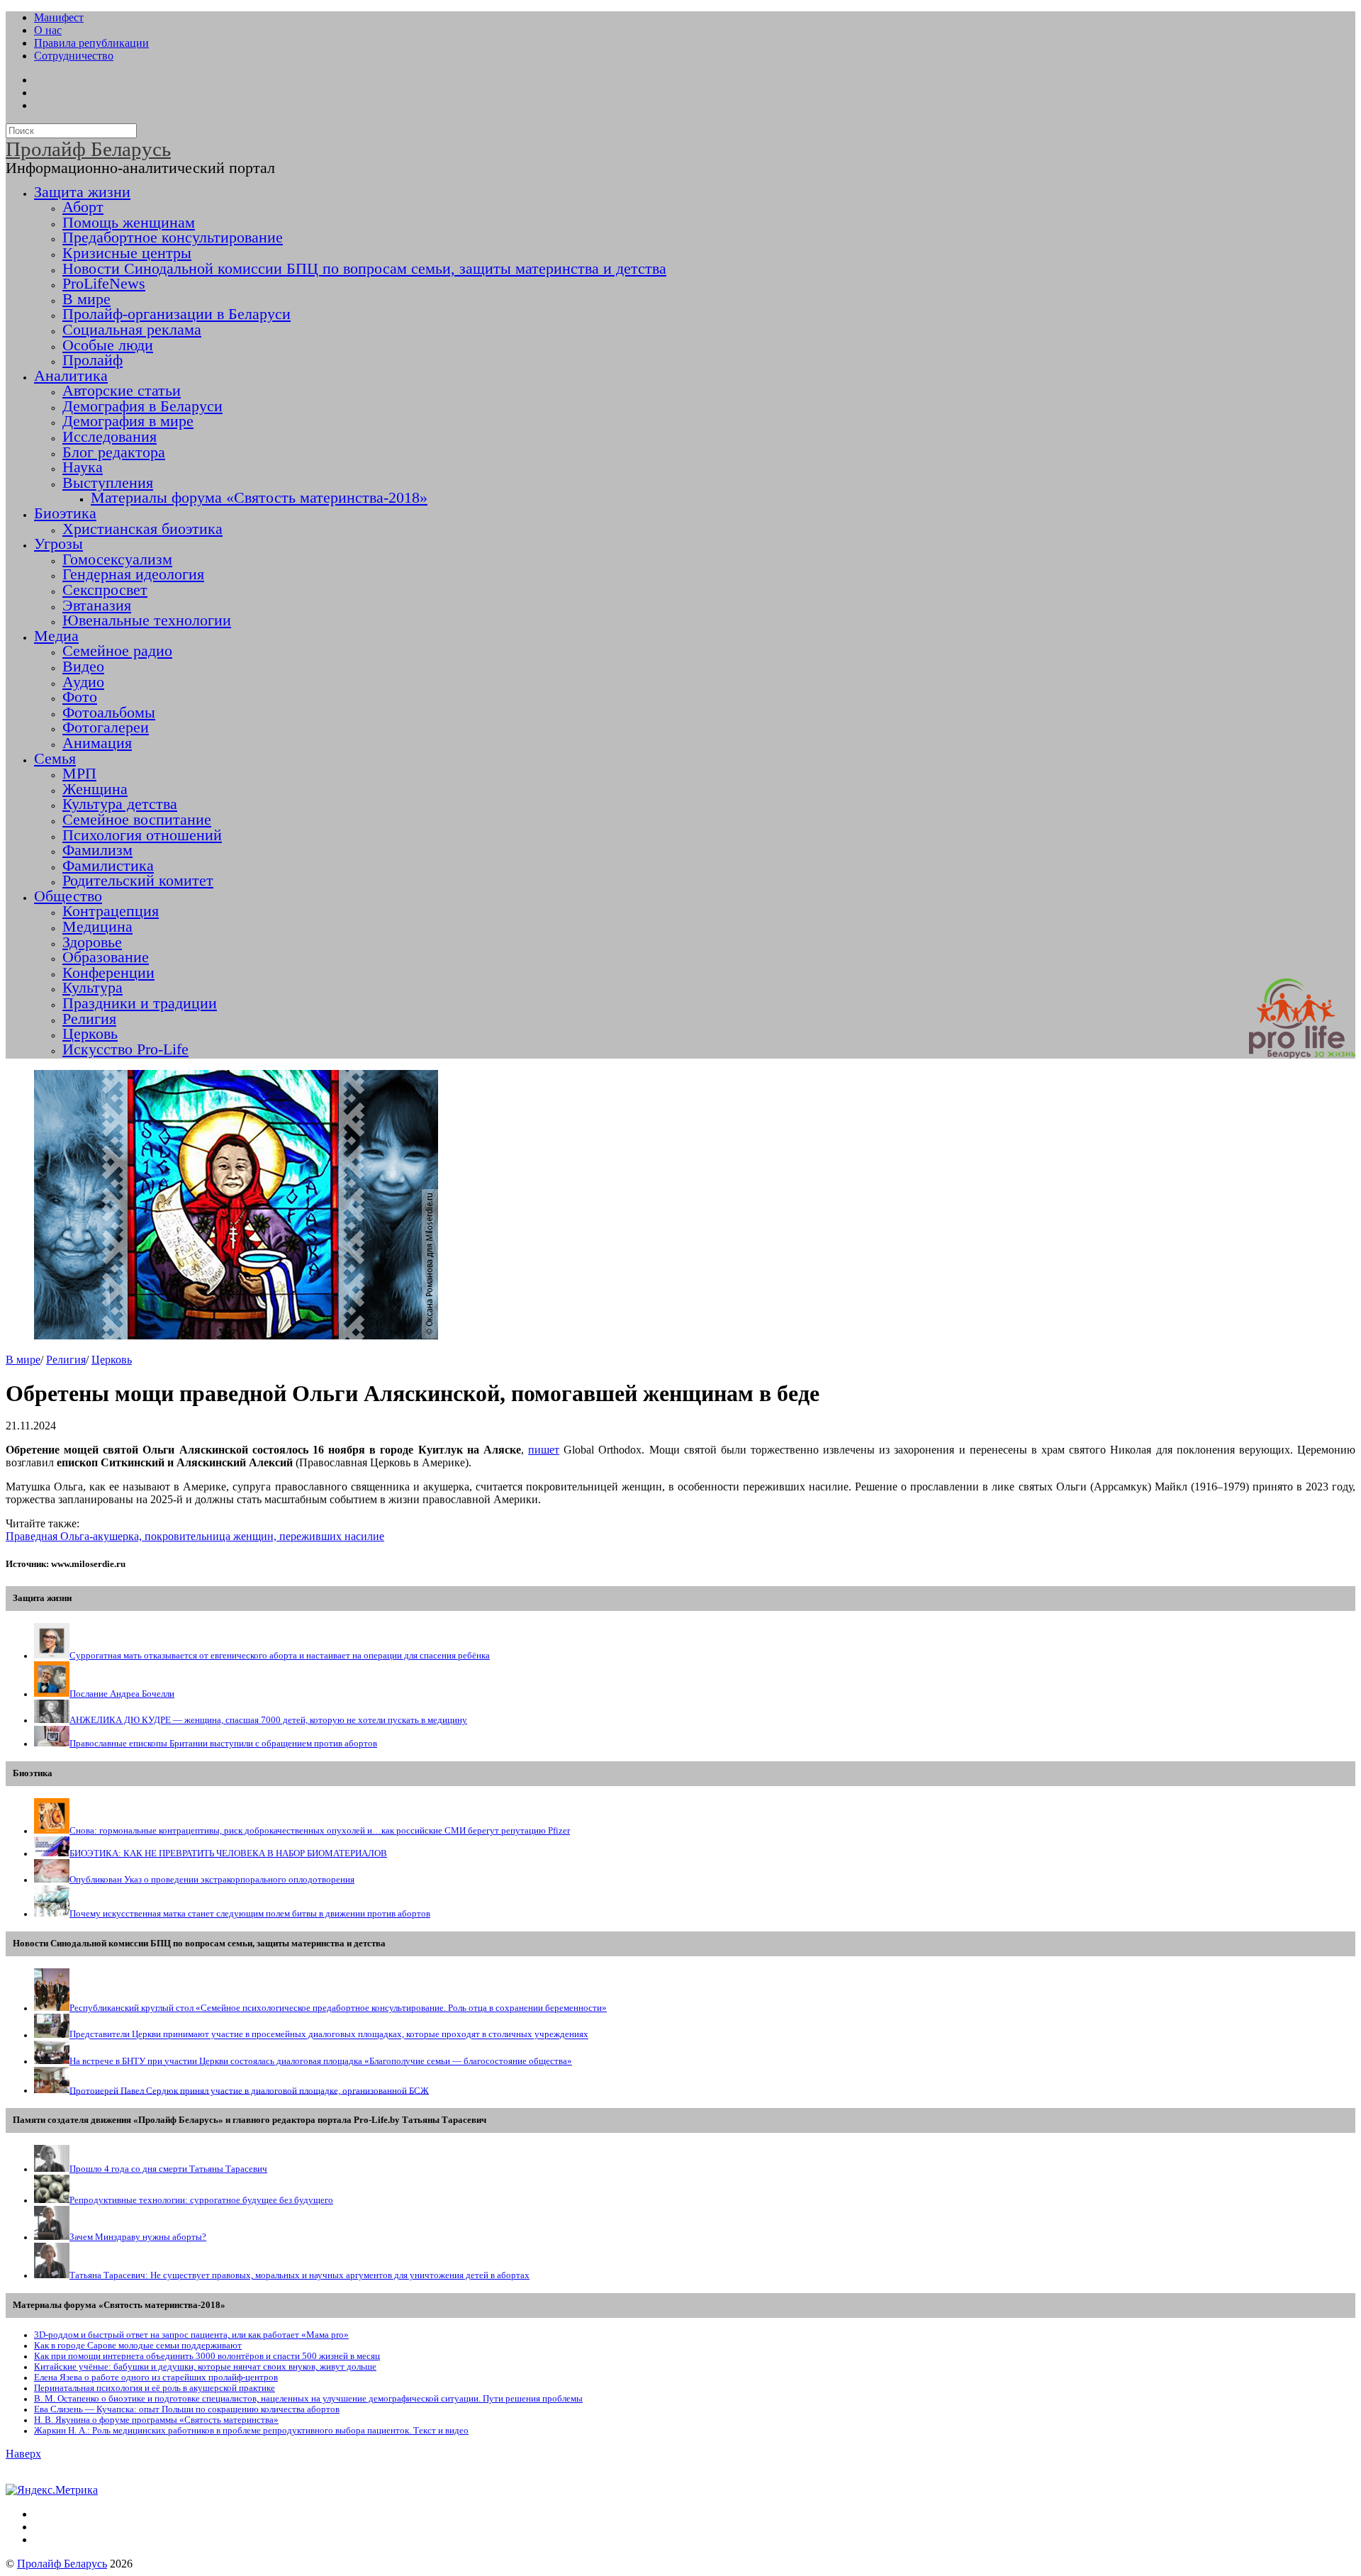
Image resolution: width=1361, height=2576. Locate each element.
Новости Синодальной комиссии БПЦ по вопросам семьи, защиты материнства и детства (364, 269)
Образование (106, 957)
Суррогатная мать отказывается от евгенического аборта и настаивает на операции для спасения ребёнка (280, 1656)
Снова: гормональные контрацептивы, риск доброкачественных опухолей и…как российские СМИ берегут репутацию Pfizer (320, 1831)
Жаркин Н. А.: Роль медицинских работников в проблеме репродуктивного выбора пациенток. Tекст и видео (251, 2431)
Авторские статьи (122, 391)
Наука (83, 467)
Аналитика (71, 376)
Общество (68, 896)
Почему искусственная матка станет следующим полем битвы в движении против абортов (250, 1914)
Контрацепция (111, 911)
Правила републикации (91, 43)
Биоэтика (65, 513)
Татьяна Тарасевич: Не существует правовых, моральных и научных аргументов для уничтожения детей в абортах (299, 2275)
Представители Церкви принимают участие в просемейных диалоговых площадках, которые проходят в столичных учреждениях (329, 2035)
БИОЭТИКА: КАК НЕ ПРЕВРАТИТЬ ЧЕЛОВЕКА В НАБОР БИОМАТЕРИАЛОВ (228, 1853)
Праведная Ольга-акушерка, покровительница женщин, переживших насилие (195, 1536)
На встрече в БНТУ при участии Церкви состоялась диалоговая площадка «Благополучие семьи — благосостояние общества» (321, 2061)
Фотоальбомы (109, 713)
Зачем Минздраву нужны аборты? (138, 2237)
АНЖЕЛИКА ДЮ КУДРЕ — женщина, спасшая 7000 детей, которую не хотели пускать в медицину (268, 1720)
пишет (544, 1450)
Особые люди (108, 345)
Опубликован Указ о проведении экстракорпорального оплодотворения (212, 1880)
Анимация (97, 743)
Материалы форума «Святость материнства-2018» (259, 498)
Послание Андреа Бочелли (122, 1694)
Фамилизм (97, 850)
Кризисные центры (127, 253)
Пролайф (93, 360)
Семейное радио (117, 651)
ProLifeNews (104, 284)
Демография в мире (128, 421)
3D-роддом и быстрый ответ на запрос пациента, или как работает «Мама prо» (191, 2335)
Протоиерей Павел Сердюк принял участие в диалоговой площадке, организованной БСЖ (249, 2090)
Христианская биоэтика (142, 529)
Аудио (83, 682)
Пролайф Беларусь (62, 2564)
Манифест (59, 17)
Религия (89, 1019)
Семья (55, 759)
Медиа (56, 636)
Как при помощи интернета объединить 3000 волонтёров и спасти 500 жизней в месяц (207, 2356)
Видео (83, 667)
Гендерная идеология (133, 574)
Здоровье (92, 942)
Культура (93, 988)
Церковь (90, 1034)
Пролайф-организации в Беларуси (177, 314)
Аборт (83, 207)
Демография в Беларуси (142, 406)
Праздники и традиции (140, 1003)
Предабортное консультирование (173, 238)
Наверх (23, 2454)
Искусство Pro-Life (125, 1049)
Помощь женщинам (129, 223)
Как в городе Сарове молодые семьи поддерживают (138, 2346)
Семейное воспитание (137, 820)
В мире (86, 299)
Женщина (95, 789)
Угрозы (58, 544)
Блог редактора (114, 452)
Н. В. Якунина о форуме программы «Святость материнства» (156, 2420)
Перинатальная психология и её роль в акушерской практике (155, 2388)
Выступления (108, 483)
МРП (79, 774)
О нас (48, 30)
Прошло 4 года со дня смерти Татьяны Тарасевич (168, 2169)
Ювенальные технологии (147, 620)
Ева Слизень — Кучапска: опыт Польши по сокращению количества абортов (187, 2409)
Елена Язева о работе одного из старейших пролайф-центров (156, 2377)
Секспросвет (105, 590)
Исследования (110, 437)
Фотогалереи (106, 727)
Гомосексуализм (117, 559)
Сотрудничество (74, 56)
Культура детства (120, 804)
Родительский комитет (138, 881)
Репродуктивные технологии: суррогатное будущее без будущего (201, 2200)
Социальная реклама (132, 330)
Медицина (97, 927)
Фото (80, 697)
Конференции (108, 973)
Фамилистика (108, 866)
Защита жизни (82, 192)
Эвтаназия (97, 606)
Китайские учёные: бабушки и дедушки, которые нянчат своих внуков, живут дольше (205, 2367)
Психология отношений (142, 835)
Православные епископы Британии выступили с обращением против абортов (223, 1744)
